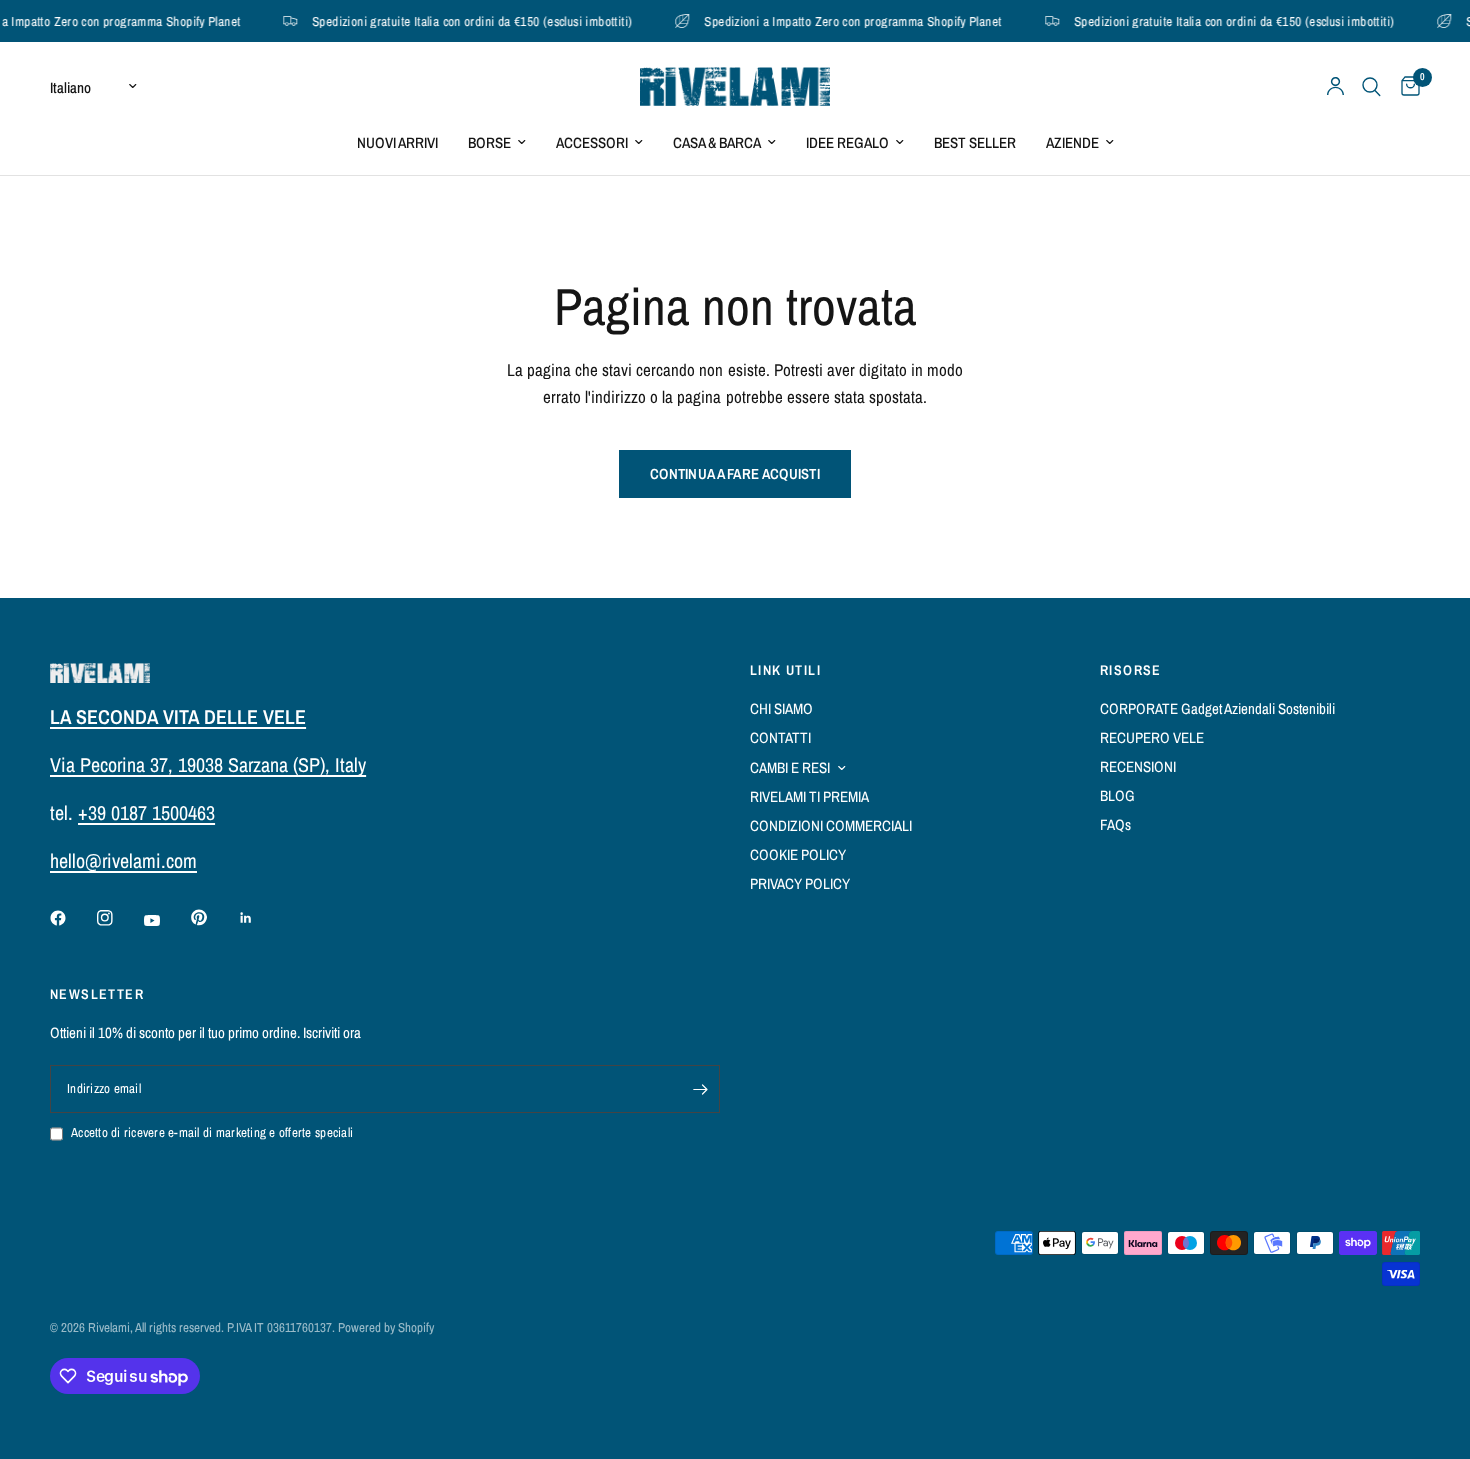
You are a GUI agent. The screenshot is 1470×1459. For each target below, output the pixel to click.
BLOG (1117, 795)
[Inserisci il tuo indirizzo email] (700, 1089)
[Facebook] (72, 918)
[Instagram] (119, 918)
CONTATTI (780, 737)
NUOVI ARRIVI (397, 142)
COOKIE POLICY (798, 854)
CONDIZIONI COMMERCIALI (831, 825)
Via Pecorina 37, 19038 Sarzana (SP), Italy (208, 764)
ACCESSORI (592, 142)
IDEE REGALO (847, 142)
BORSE (489, 142)
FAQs (1115, 824)
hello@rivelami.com (123, 860)
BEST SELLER (975, 142)
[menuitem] (397, 143)
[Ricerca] (1371, 86)
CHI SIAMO (781, 708)
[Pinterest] (213, 917)
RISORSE (1131, 670)
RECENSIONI (1138, 766)
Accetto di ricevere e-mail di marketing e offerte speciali (212, 1132)
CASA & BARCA (717, 142)
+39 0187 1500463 (146, 812)
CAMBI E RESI (790, 767)
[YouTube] (166, 920)
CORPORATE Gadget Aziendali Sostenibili (1217, 708)
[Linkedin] (260, 918)
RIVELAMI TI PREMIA (809, 796)
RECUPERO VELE (1152, 737)
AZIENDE (1072, 142)
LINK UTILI (785, 670)
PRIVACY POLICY (800, 883)
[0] (1405, 86)
